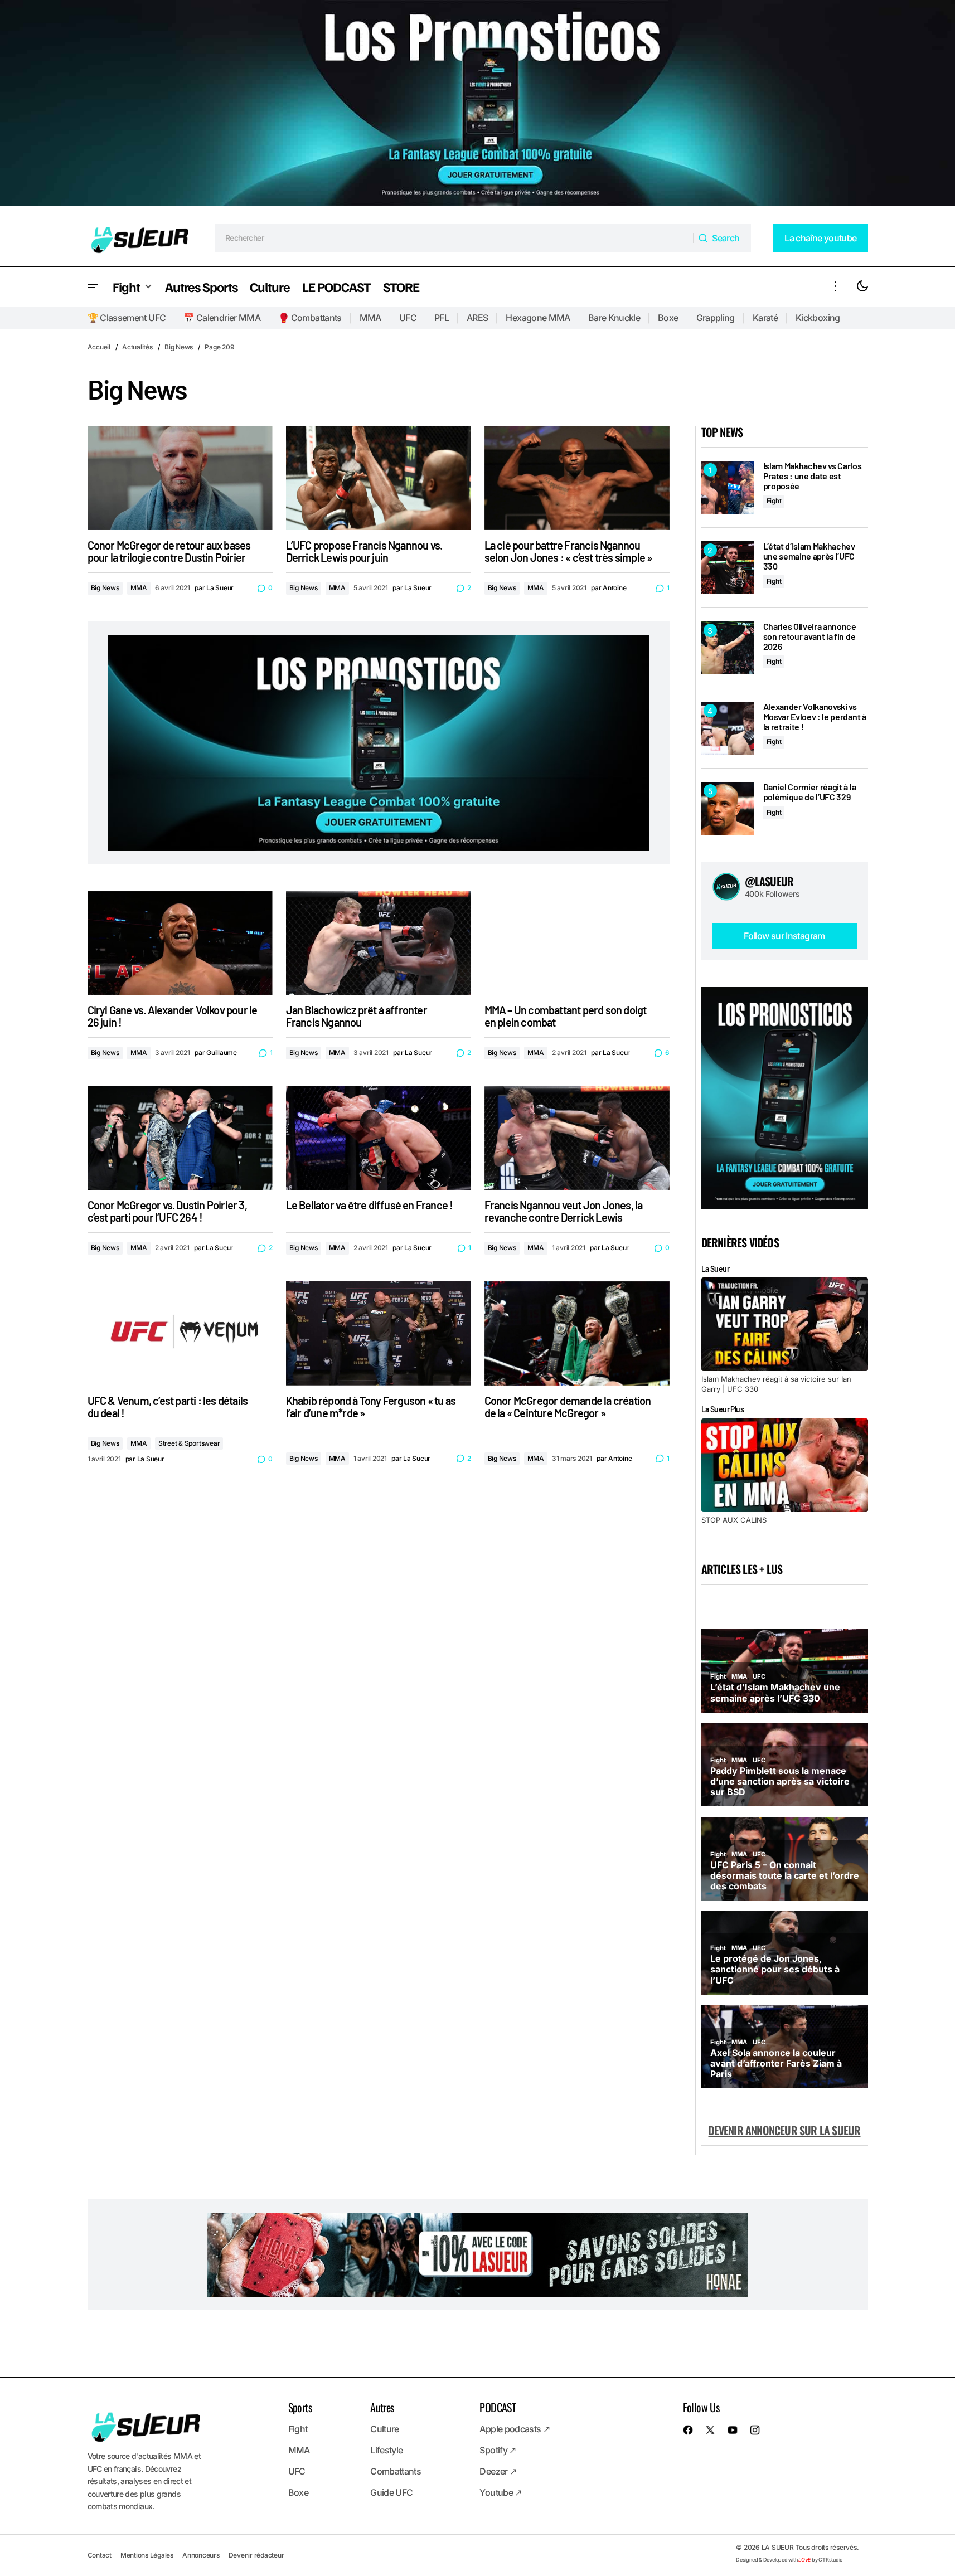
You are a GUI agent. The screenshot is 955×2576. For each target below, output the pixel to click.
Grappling (716, 318)
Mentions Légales (147, 2555)
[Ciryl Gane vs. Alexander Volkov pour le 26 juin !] (180, 943)
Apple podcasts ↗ (515, 2429)
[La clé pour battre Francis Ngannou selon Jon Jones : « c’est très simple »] (577, 478)
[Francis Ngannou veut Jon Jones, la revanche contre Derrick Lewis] (577, 1138)
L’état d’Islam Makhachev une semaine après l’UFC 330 (809, 556)
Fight (774, 501)
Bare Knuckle (614, 318)
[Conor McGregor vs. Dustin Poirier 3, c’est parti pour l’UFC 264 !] (180, 1138)
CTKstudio (830, 2560)
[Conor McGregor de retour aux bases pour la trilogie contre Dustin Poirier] (180, 478)
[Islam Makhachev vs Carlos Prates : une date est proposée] (728, 487)
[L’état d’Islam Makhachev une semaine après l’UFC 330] (728, 568)
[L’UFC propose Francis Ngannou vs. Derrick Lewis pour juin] (379, 478)
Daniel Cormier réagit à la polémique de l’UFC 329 (810, 792)
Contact (100, 2555)
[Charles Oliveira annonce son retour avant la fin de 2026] (728, 648)
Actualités (137, 347)
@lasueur (769, 881)
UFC (408, 318)
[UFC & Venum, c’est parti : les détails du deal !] (180, 1333)
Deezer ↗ (498, 2471)
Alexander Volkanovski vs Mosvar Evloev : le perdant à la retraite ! (815, 716)
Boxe (668, 318)
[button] (93, 287)
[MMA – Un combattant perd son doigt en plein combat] (577, 943)
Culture (385, 2429)
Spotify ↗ (498, 2450)
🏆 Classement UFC (127, 318)
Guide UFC (391, 2492)
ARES (477, 318)
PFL (442, 318)
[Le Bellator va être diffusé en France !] (379, 1138)
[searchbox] (454, 238)
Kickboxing (818, 318)
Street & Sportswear (189, 1443)
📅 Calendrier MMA (222, 318)
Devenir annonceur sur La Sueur (784, 2130)
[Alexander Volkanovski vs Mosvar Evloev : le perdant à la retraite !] (728, 728)
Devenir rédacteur (256, 2555)
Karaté (765, 318)
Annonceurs (201, 2555)
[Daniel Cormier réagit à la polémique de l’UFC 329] (728, 808)
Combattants (396, 2471)
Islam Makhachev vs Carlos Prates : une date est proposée (813, 476)
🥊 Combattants (310, 318)
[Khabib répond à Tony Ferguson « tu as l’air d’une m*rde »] (379, 1333)
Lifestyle (386, 2450)
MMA (370, 318)
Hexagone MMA (538, 318)
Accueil (99, 347)
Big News (179, 347)
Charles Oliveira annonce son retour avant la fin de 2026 (810, 636)
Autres (382, 2407)
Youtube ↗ (500, 2492)
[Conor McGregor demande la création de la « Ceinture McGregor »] (577, 1333)
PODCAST (498, 2407)
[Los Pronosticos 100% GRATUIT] (478, 105)
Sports (300, 2407)
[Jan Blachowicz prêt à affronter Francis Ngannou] (379, 943)
